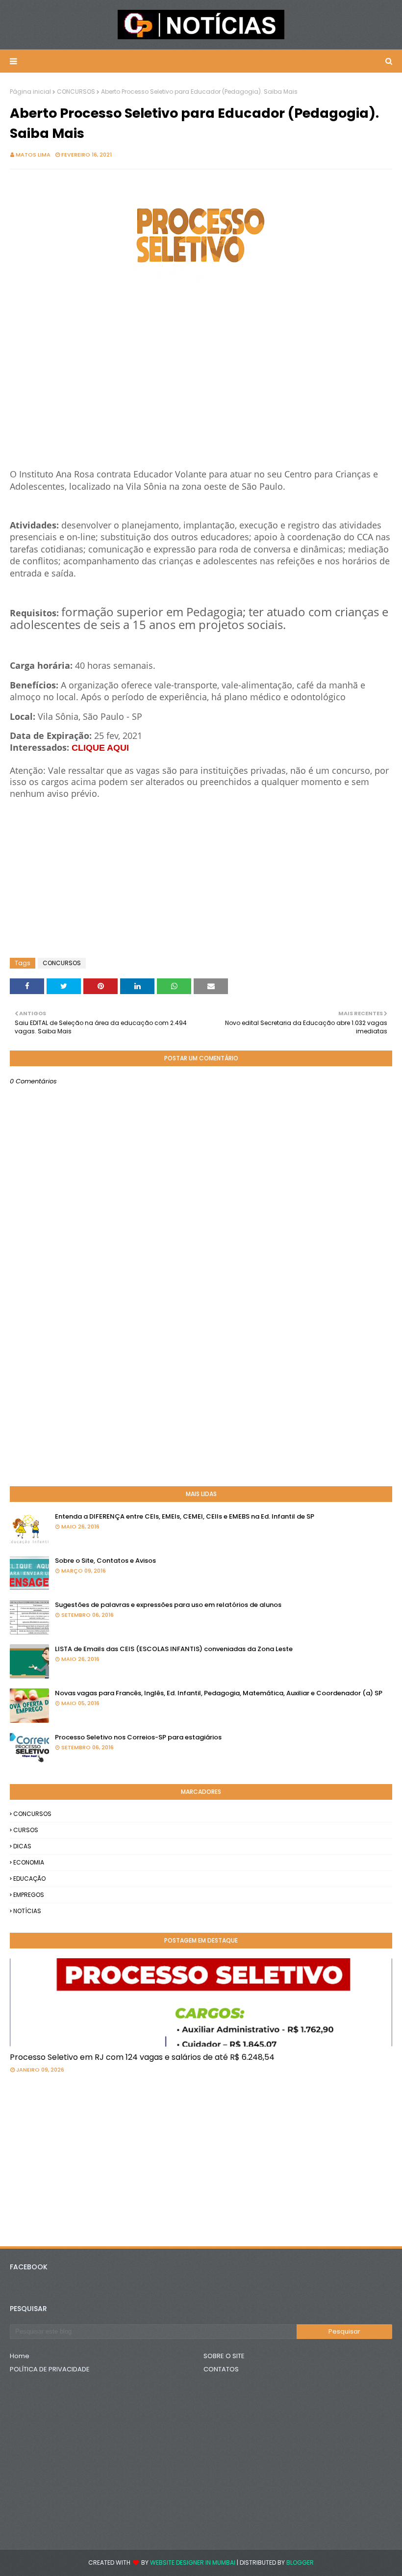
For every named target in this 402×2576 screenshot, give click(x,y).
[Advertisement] (201, 393)
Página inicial (30, 92)
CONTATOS (221, 2369)
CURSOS (26, 1830)
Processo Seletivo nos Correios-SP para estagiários (138, 1737)
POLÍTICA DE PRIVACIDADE (50, 2369)
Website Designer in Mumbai (193, 2563)
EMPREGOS (29, 1895)
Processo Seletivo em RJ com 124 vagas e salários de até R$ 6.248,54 (142, 2057)
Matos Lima (33, 155)
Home (20, 2356)
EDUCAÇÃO (29, 1879)
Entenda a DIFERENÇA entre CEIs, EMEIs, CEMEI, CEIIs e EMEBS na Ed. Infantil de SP (185, 1516)
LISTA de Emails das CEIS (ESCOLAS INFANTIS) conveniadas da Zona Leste (174, 1649)
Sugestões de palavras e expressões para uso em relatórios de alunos (168, 1605)
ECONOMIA (29, 1862)
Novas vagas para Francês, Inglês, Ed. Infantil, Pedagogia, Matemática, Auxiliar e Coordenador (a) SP (219, 1693)
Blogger (300, 2563)
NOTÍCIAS (27, 1911)
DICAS (22, 1846)
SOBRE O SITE (224, 2356)
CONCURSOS (76, 92)
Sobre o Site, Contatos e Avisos (105, 1561)
